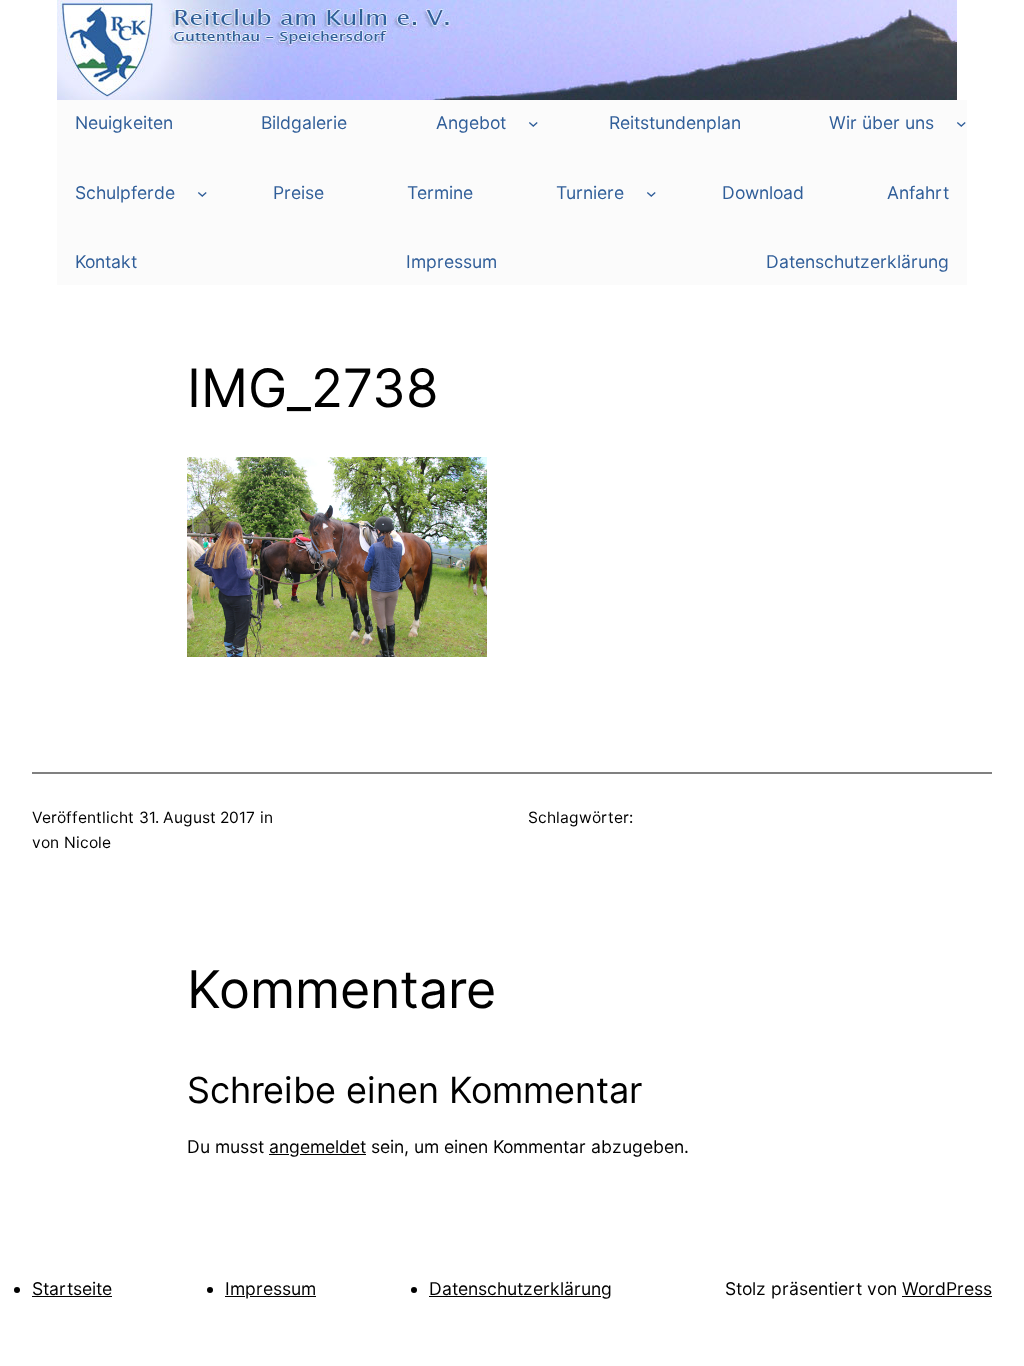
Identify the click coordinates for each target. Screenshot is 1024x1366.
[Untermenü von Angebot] (533, 123)
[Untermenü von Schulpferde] (202, 192)
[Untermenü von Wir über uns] (961, 123)
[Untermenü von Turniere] (651, 192)
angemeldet (317, 1146)
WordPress (947, 1288)
